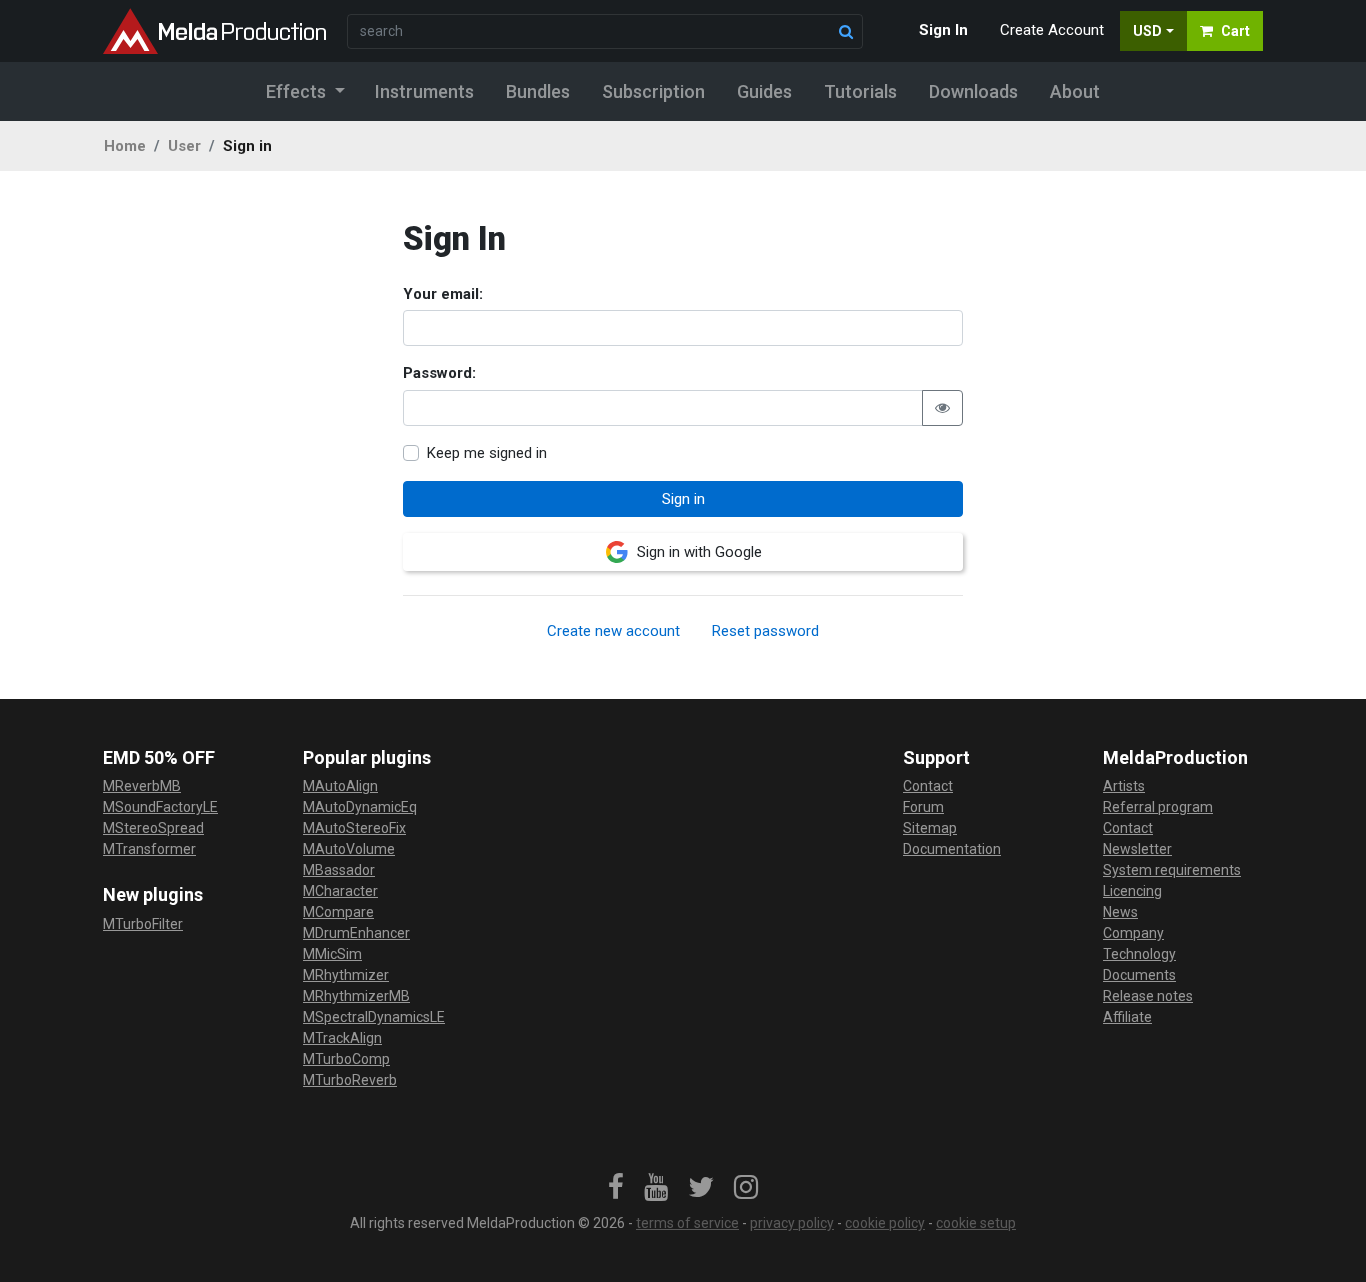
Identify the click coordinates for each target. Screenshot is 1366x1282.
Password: (439, 373)
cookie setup (976, 1223)
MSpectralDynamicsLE (374, 1017)
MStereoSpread (153, 828)
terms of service (687, 1223)
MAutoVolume (349, 849)
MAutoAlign (340, 786)
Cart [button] (1235, 31)
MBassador (339, 870)
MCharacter (340, 891)
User (184, 146)
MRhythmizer (346, 975)
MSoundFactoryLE (160, 807)
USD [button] (1147, 31)
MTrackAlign (342, 1038)
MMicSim (332, 954)
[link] (616, 1188)
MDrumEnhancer (356, 933)
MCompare (338, 912)
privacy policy (792, 1223)
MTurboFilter (143, 924)
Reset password (765, 631)
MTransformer (149, 849)
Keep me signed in (487, 453)
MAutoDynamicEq (360, 807)
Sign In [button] (943, 30)
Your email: (443, 294)
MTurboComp (346, 1059)
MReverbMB (142, 786)
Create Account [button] (1052, 30)
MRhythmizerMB (356, 996)
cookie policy (885, 1223)
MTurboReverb (350, 1080)
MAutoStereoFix (354, 828)
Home (125, 146)
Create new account (613, 631)
